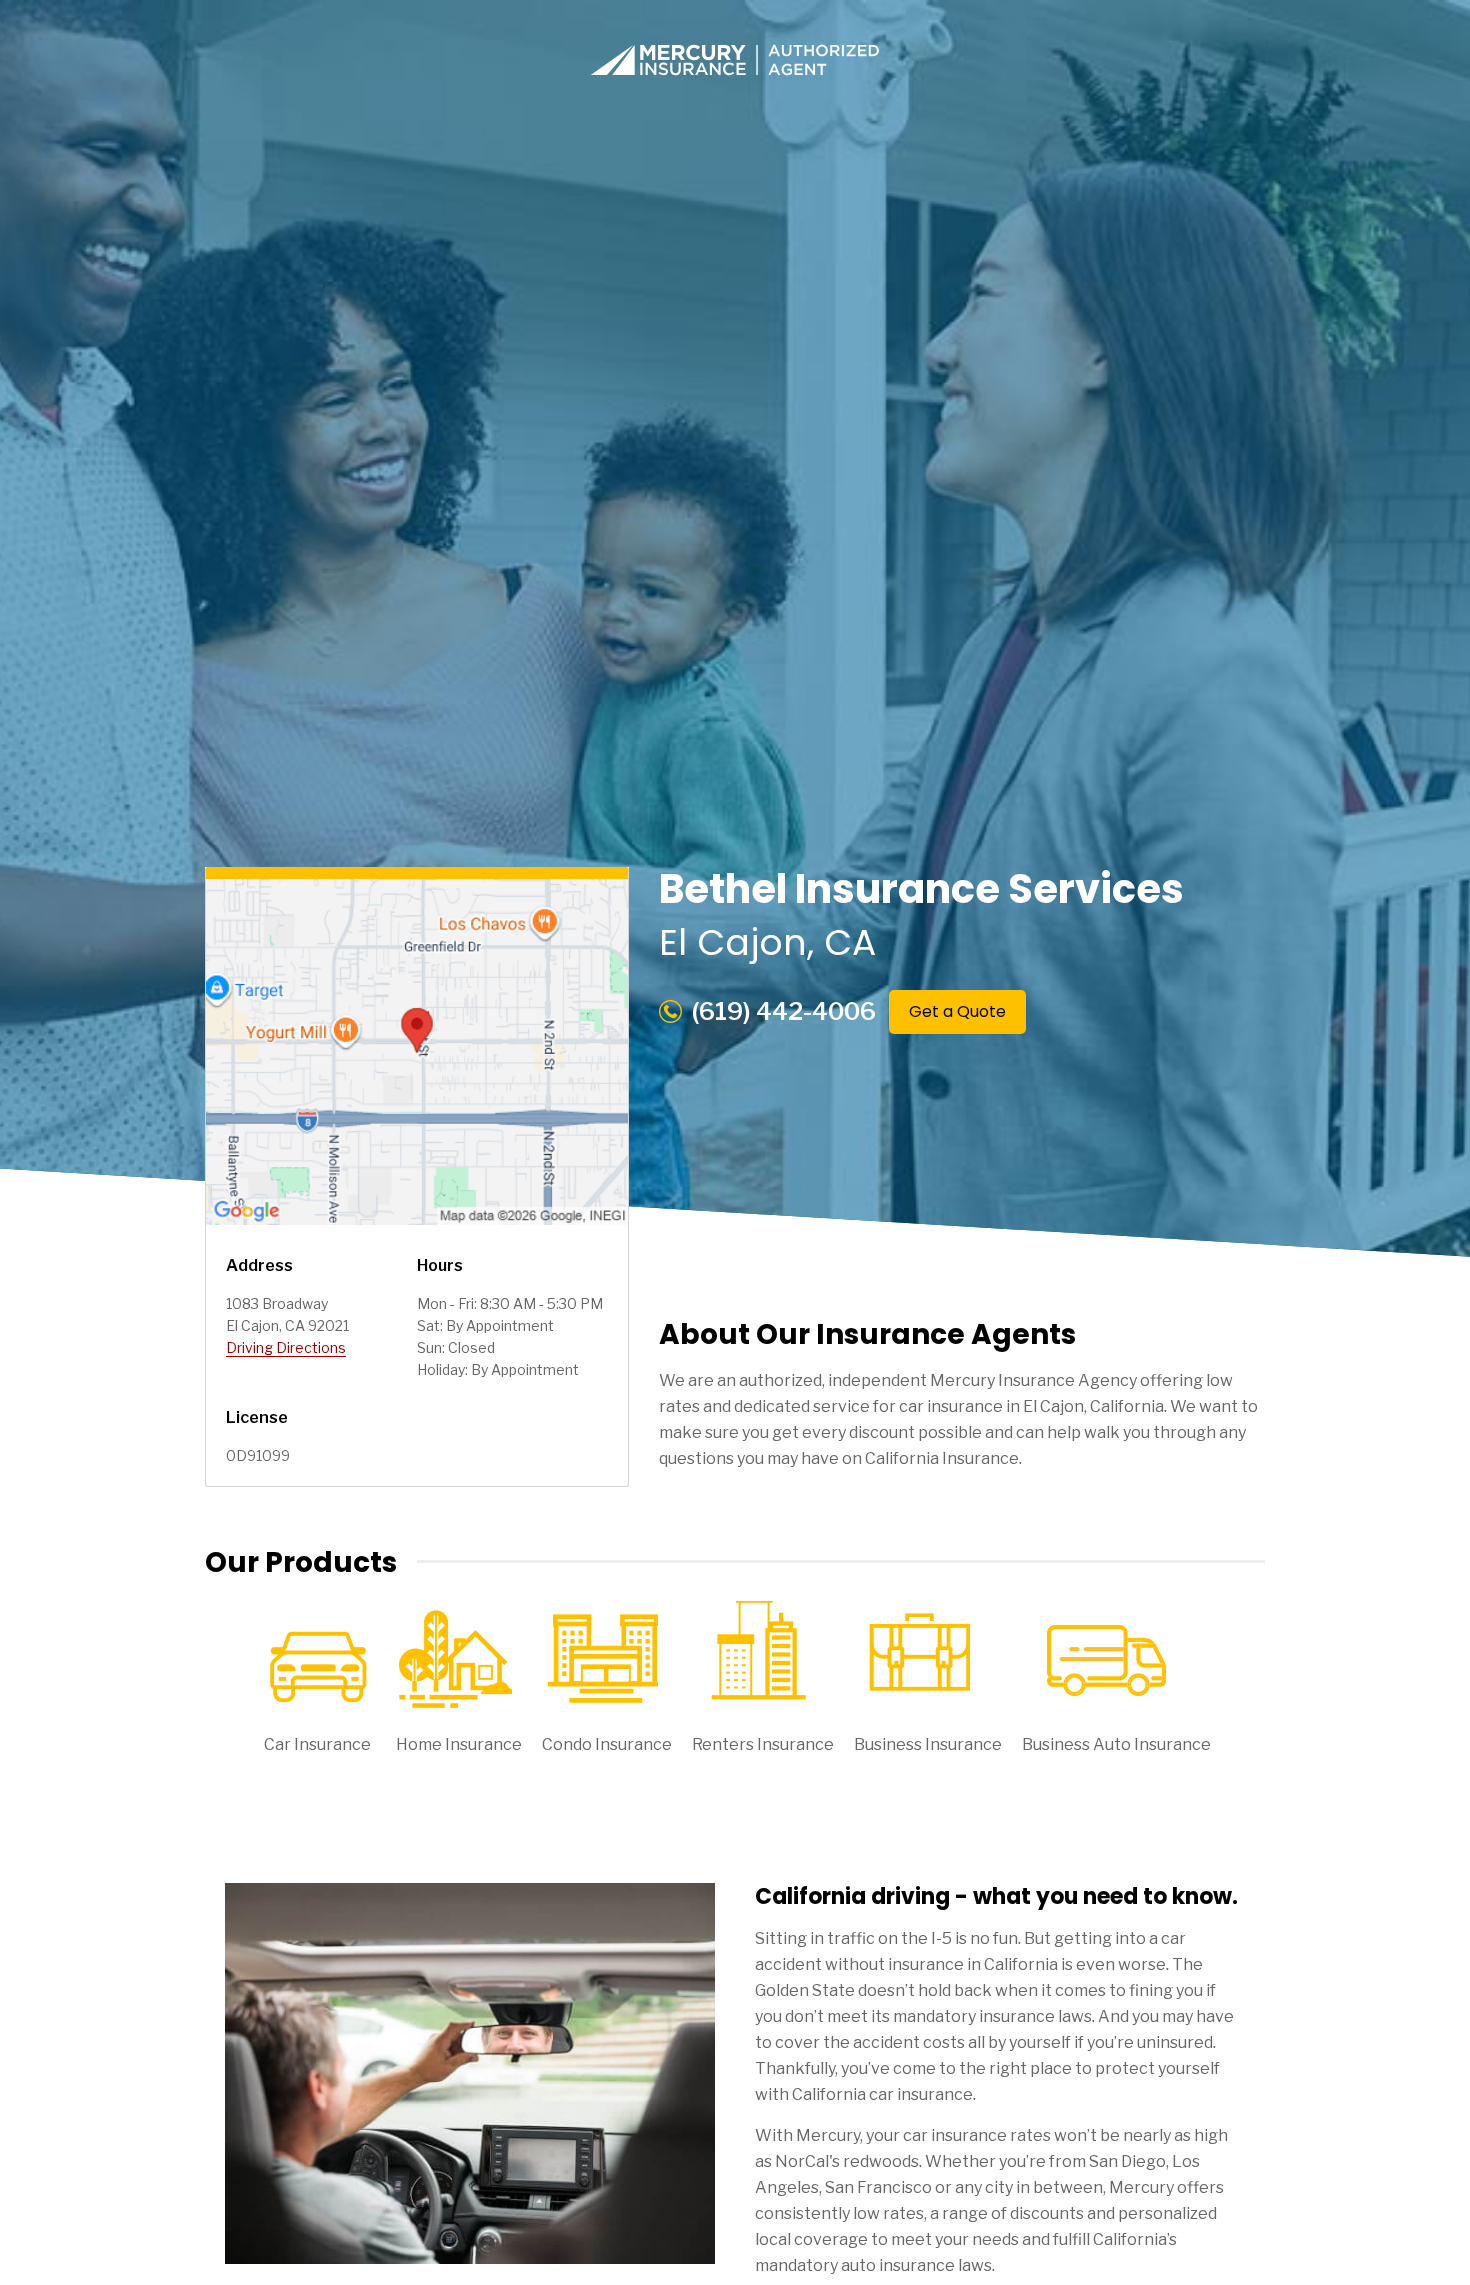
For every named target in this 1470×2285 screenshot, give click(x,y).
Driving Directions (286, 1347)
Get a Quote (957, 1011)
